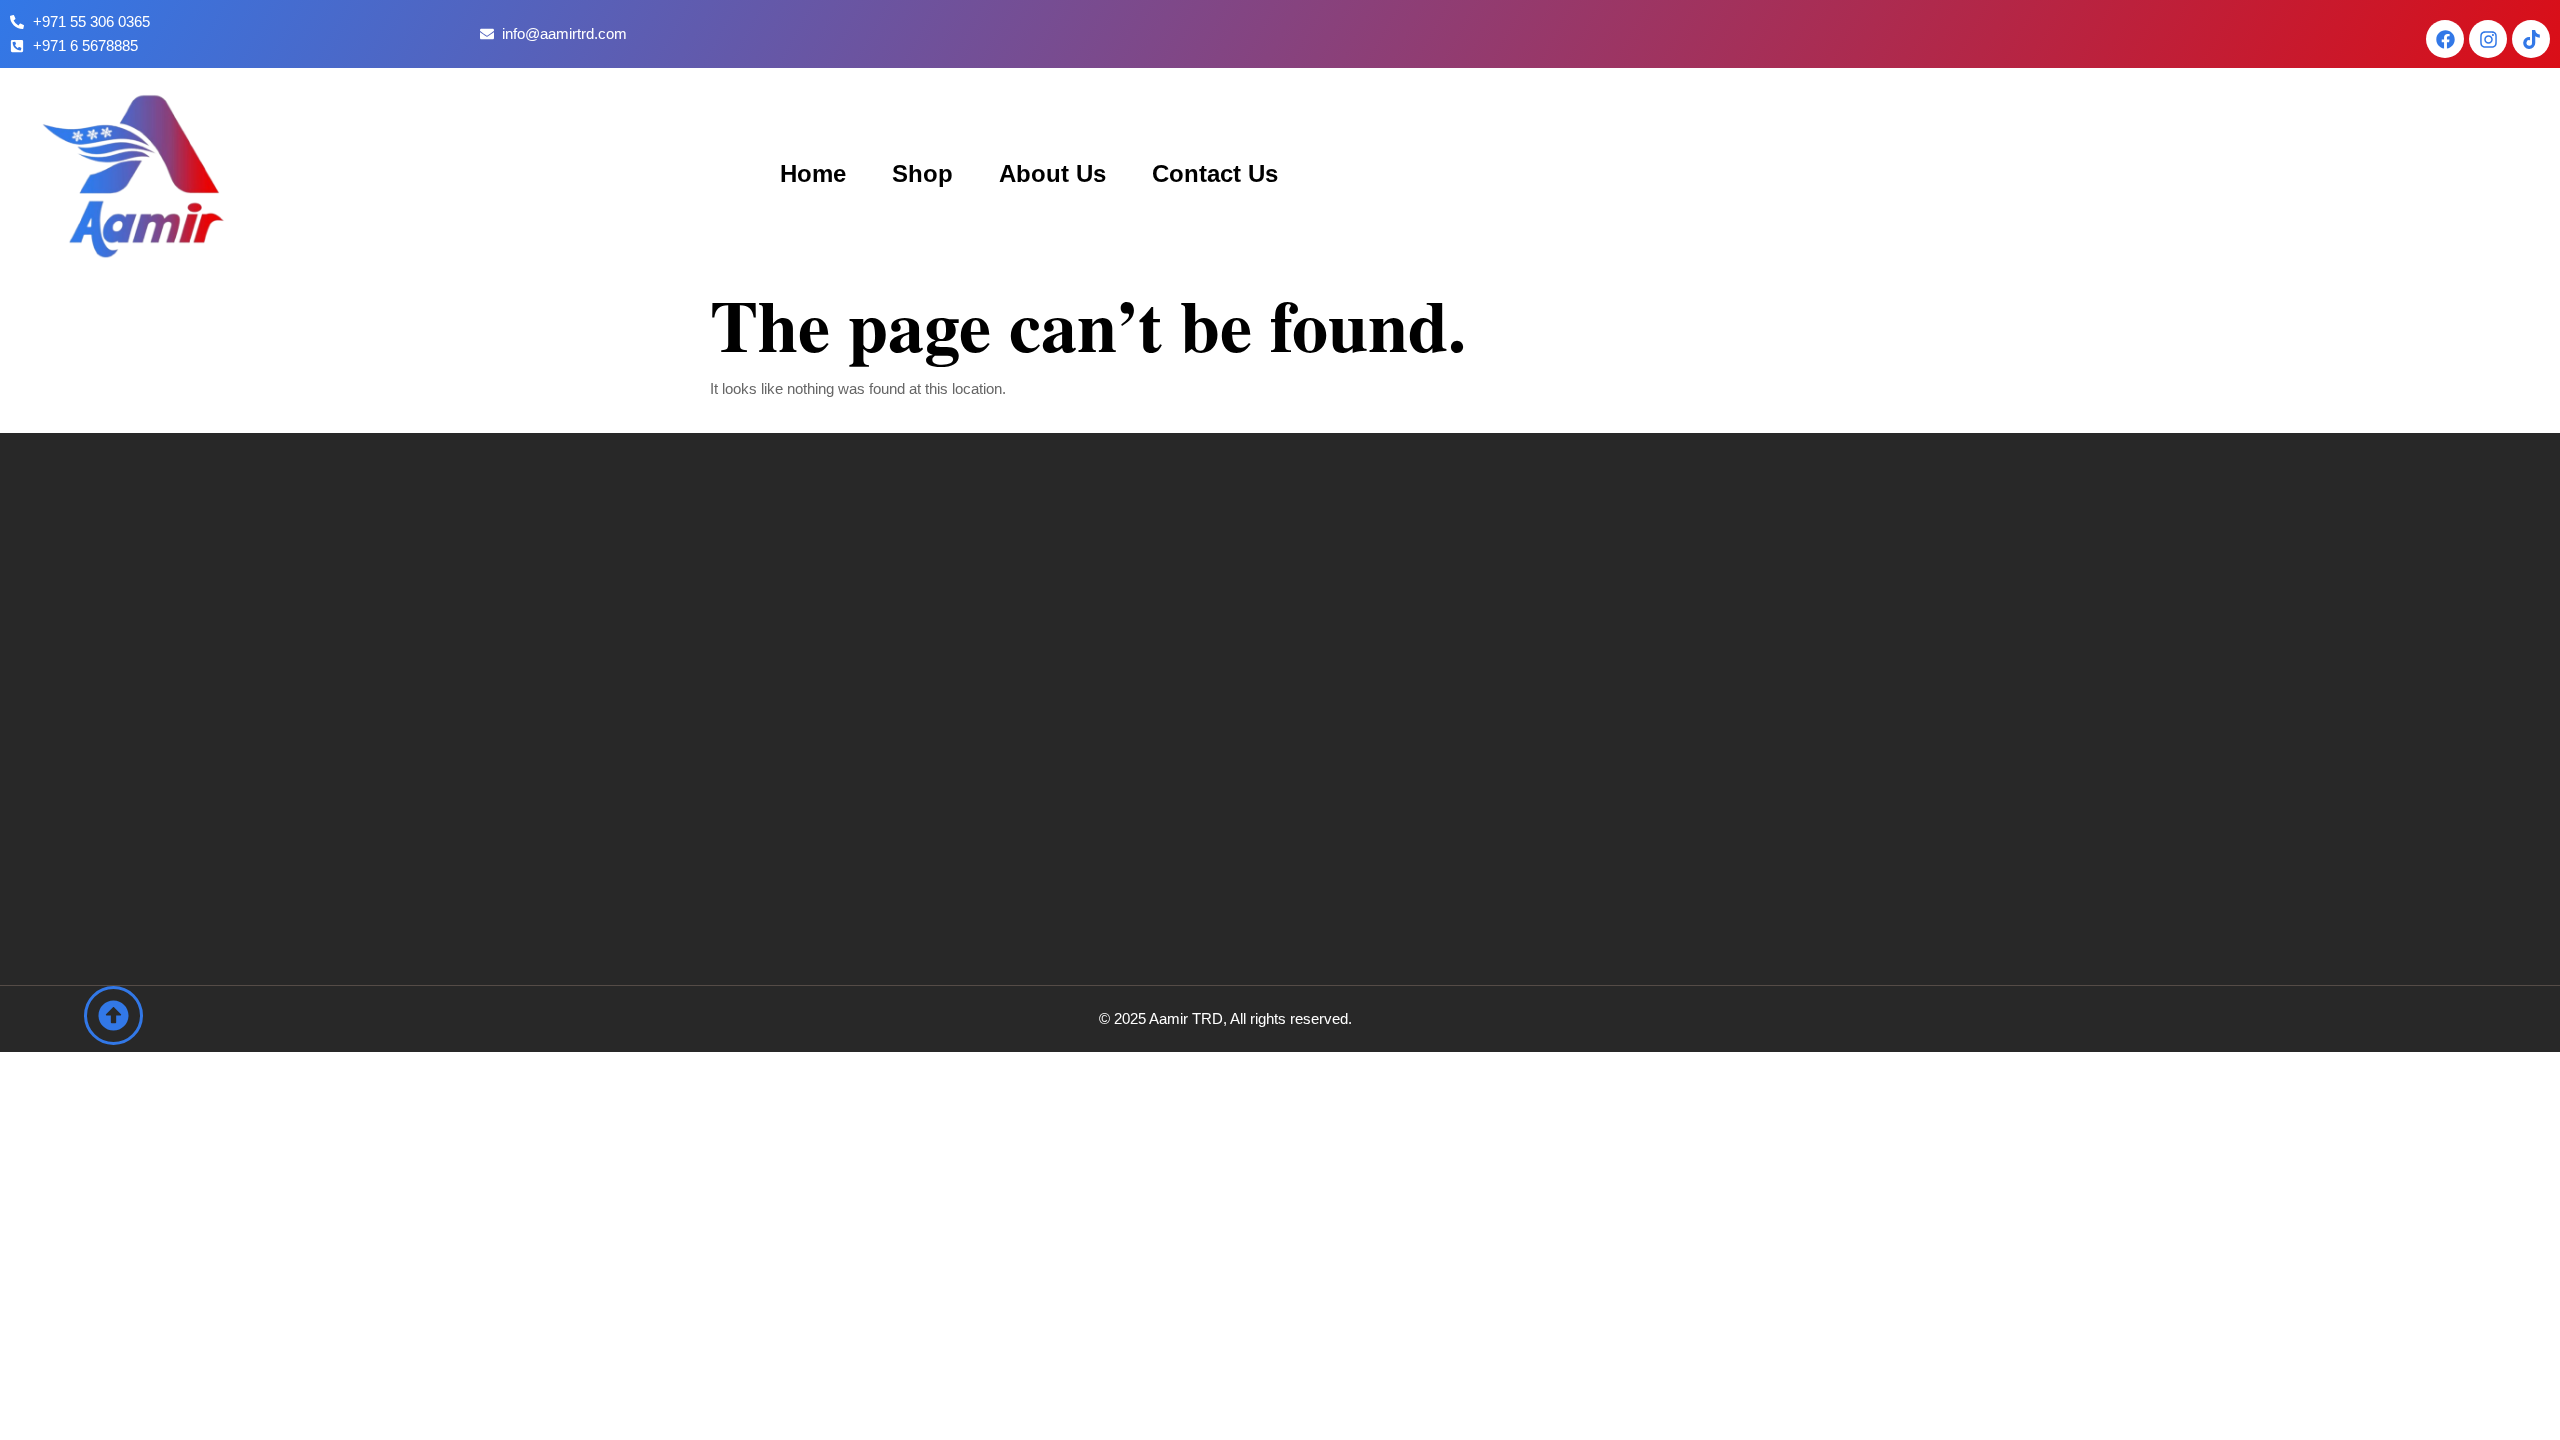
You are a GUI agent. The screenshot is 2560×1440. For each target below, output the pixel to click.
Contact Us (1215, 173)
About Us (1052, 173)
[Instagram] (2488, 39)
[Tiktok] (2531, 39)
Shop (922, 173)
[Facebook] (2445, 39)
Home (813, 173)
